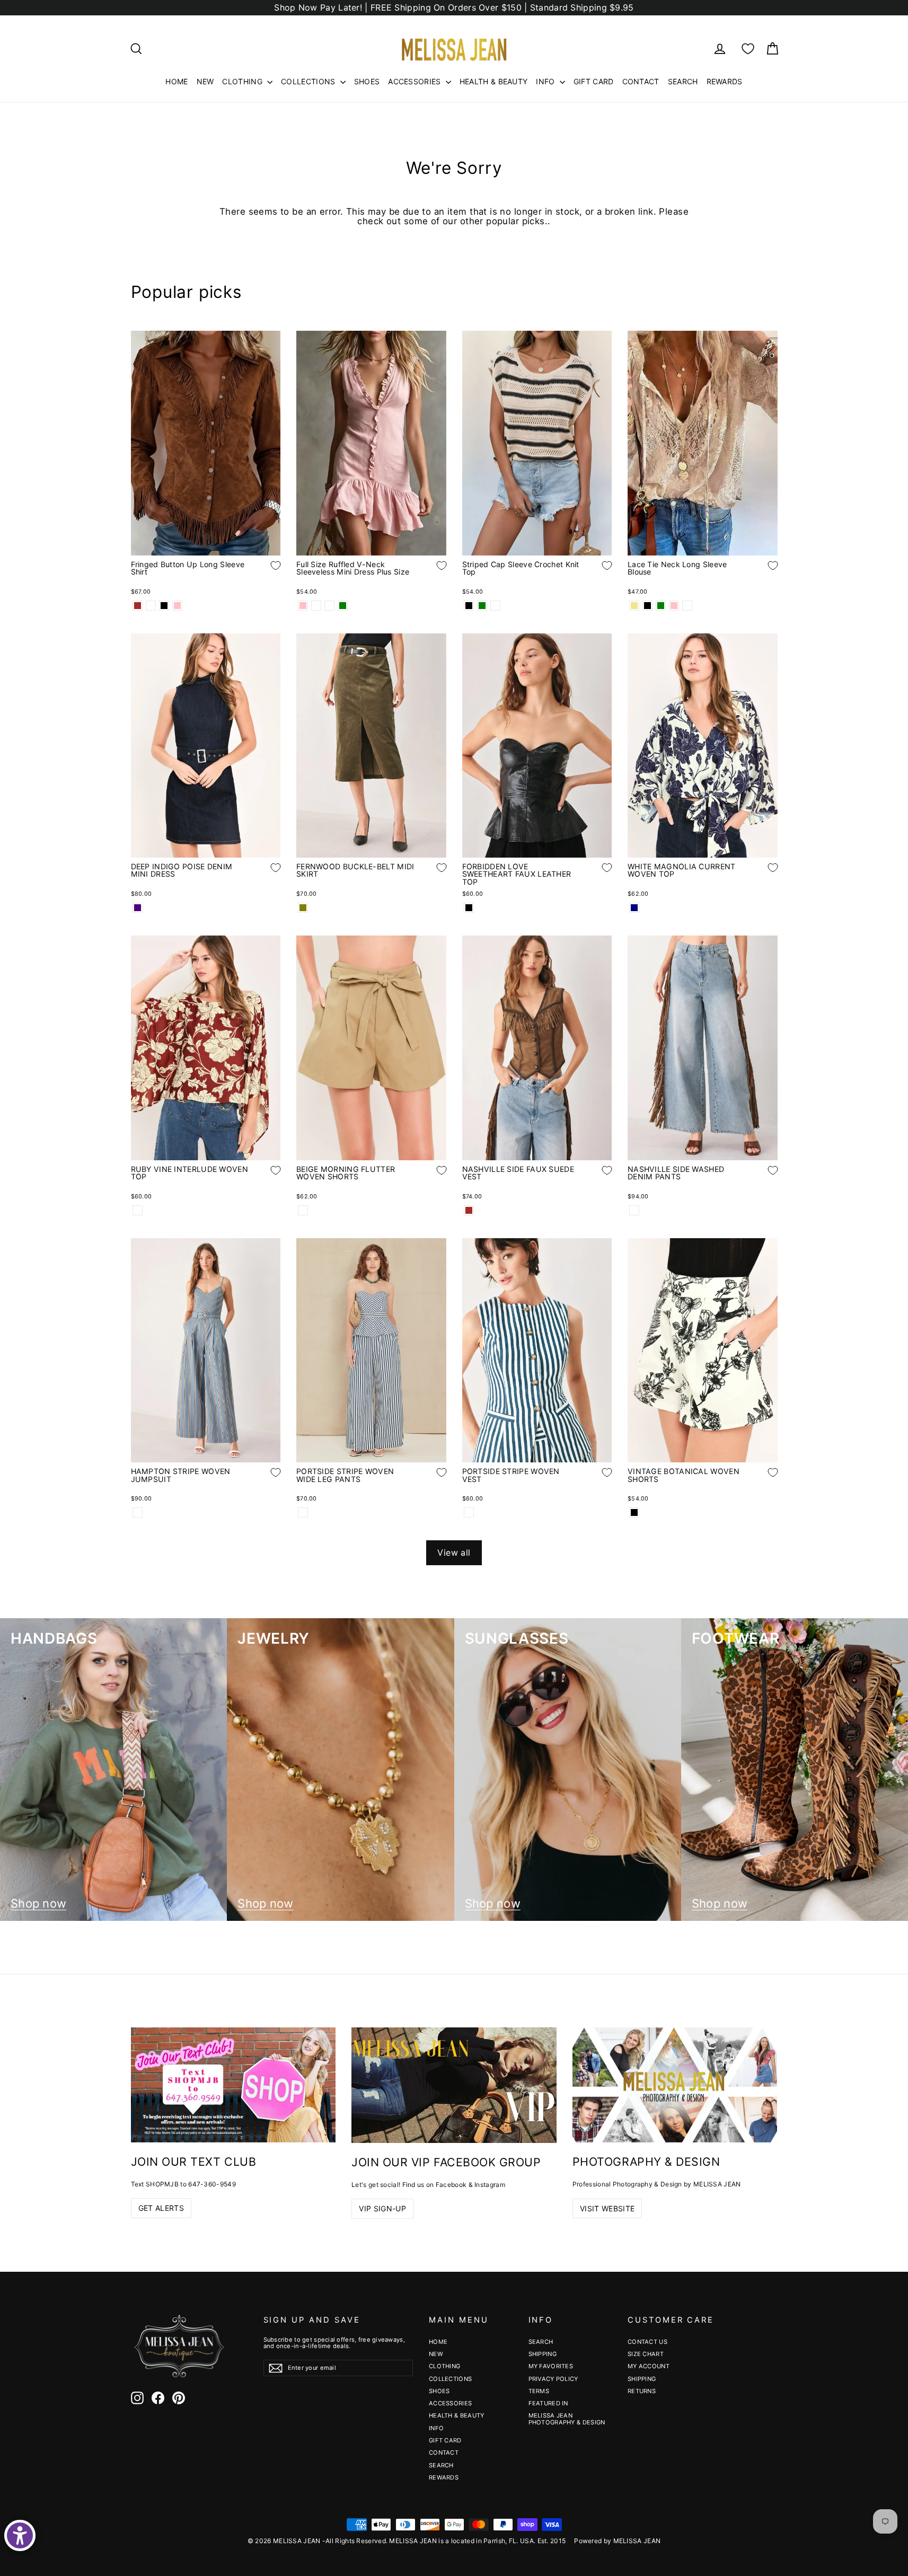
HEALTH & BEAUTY (494, 81)
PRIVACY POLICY (553, 2379)
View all (454, 1552)
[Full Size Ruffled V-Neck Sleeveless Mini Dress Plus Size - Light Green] (343, 606)
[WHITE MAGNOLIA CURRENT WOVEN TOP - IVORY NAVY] (634, 908)
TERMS (539, 2391)
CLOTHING (243, 81)
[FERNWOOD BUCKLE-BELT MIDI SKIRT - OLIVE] (303, 908)
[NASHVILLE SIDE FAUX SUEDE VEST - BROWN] (469, 1210)
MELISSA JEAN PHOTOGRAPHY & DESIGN (567, 2419)
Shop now (38, 1904)
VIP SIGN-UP (382, 2208)
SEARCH (683, 81)
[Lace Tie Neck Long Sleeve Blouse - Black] (647, 606)
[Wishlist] (748, 49)
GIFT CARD (594, 81)
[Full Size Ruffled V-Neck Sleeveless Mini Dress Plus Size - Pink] (303, 606)
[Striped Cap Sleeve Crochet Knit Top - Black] (469, 606)
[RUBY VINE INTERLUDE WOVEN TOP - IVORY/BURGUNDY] (138, 1210)
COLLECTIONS (309, 81)
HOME (177, 81)
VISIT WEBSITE (607, 2208)
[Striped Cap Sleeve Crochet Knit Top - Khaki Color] (495, 606)
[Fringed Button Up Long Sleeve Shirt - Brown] (138, 606)
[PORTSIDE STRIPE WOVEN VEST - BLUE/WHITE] (469, 1512)
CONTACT (641, 81)
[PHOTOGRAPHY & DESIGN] (675, 2085)
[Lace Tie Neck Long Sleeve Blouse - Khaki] (634, 606)
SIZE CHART (646, 2354)
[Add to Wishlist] (268, 574)
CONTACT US (647, 2342)
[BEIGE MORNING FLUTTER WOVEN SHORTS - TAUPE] (303, 1210)
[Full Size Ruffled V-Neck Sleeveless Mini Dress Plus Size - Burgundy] (329, 606)
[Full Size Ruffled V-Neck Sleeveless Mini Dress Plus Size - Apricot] (316, 606)
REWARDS (725, 81)
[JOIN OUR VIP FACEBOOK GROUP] (454, 2085)
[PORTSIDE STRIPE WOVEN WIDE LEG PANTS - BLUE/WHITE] (303, 1512)
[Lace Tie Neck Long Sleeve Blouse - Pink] (674, 606)
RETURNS (642, 2391)
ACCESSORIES (416, 81)
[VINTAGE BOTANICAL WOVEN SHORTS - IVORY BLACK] (634, 1512)
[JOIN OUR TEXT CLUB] (233, 2085)
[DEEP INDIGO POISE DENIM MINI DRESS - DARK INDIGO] (138, 908)
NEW (205, 81)
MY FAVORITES (551, 2366)
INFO (546, 81)
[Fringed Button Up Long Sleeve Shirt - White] (151, 606)
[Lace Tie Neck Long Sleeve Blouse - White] (687, 606)
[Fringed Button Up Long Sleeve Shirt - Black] (164, 606)
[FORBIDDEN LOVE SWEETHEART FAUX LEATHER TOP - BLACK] (469, 908)
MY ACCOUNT (649, 2366)
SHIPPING (543, 2354)
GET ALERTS (161, 2208)
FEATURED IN (548, 2403)
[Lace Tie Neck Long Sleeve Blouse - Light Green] (661, 606)
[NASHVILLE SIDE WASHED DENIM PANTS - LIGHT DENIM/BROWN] (634, 1210)
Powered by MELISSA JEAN (617, 2541)
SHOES (367, 81)
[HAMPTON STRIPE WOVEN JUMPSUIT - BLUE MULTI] (138, 1512)
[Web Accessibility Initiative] (20, 2535)
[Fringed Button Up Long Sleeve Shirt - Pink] (177, 606)
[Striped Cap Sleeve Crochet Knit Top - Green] (482, 606)
